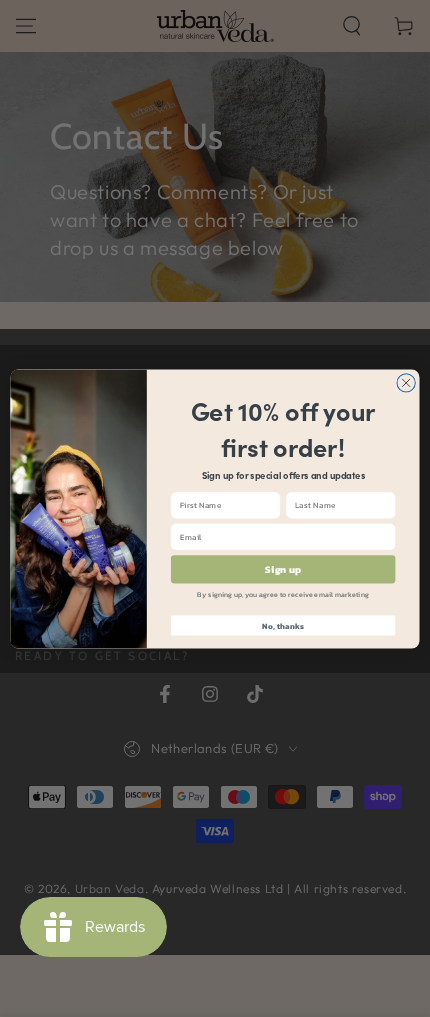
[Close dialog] (406, 382)
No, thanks (282, 625)
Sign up (283, 569)
